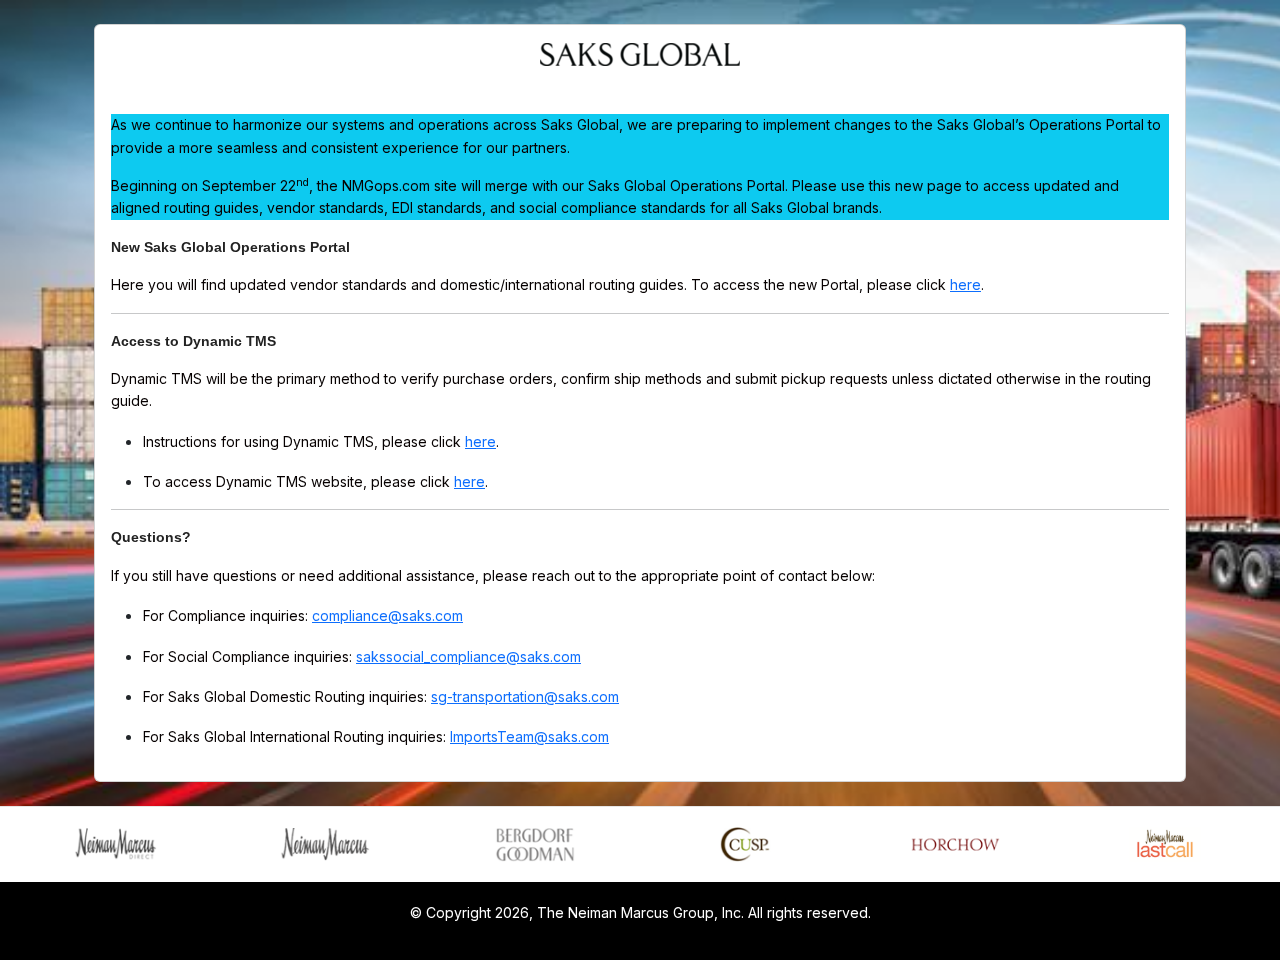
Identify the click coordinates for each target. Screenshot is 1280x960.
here (965, 284)
